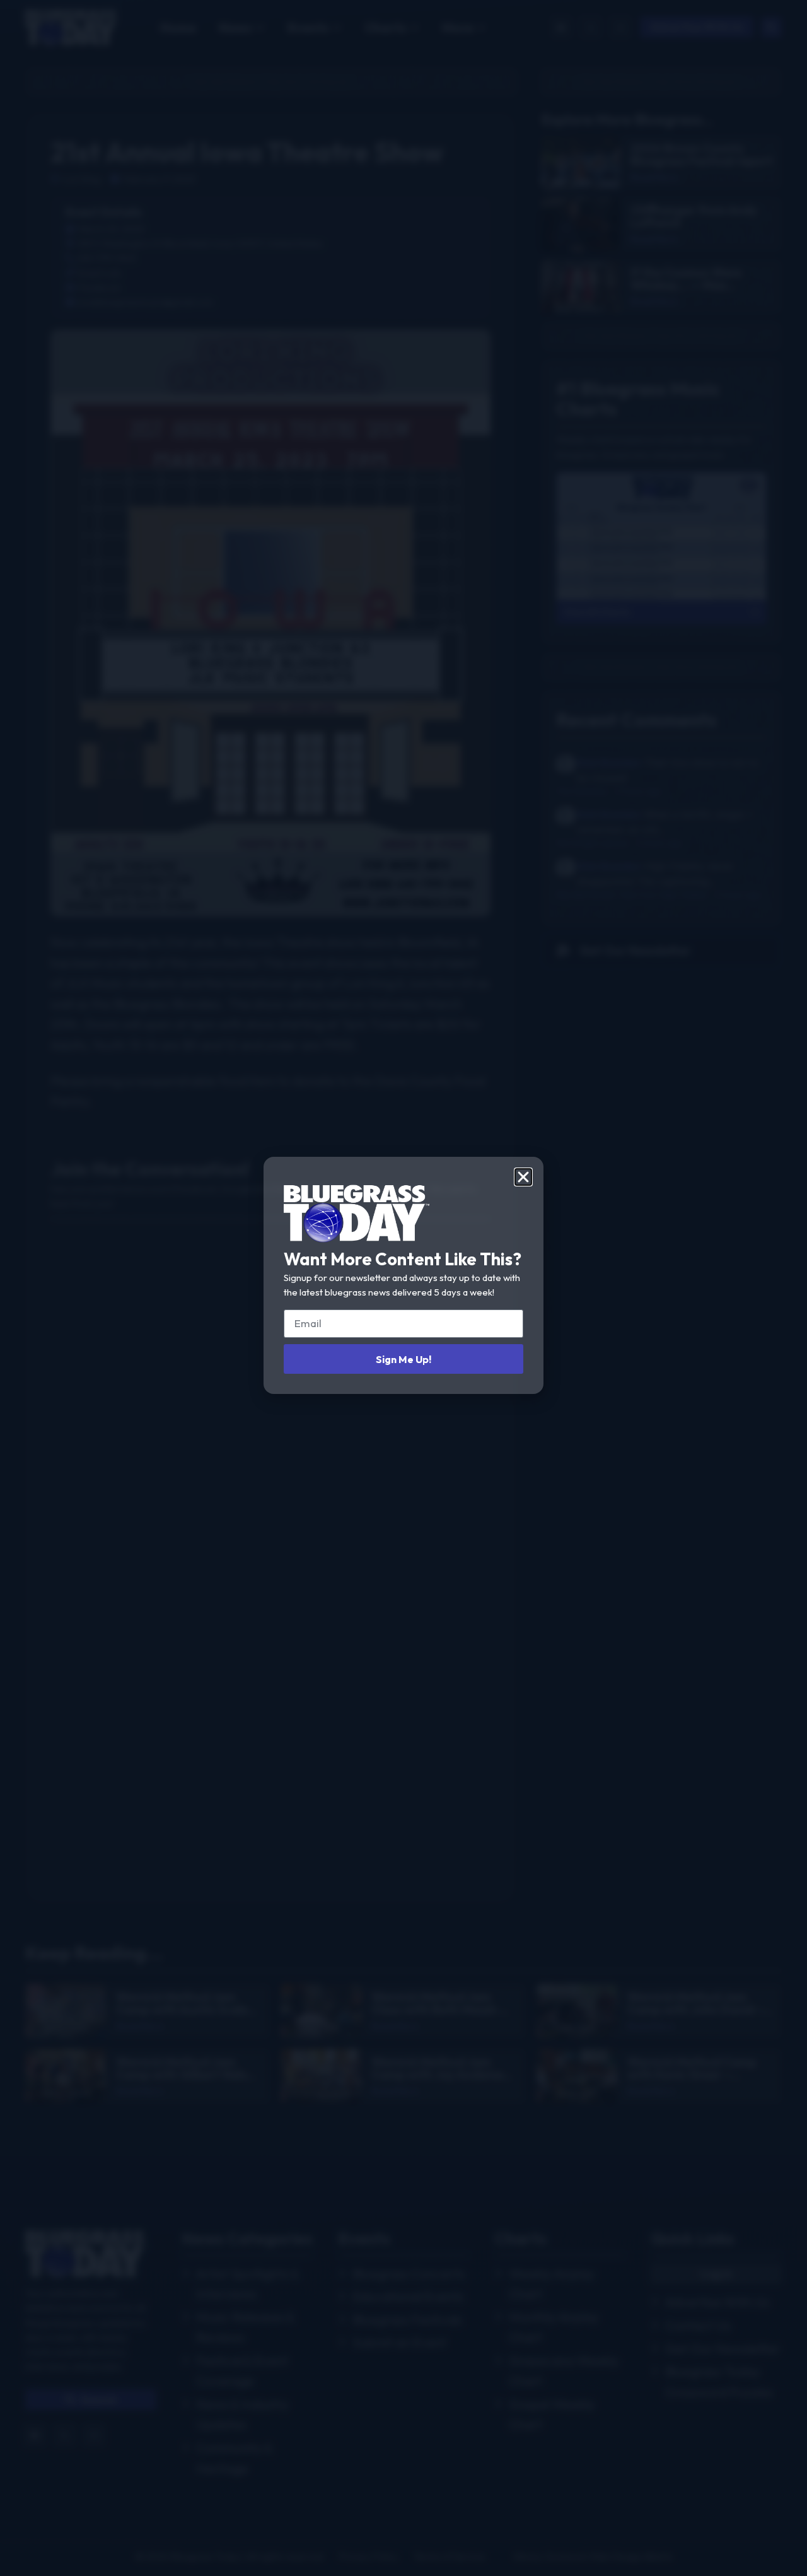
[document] (403, 1288)
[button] (523, 1177)
